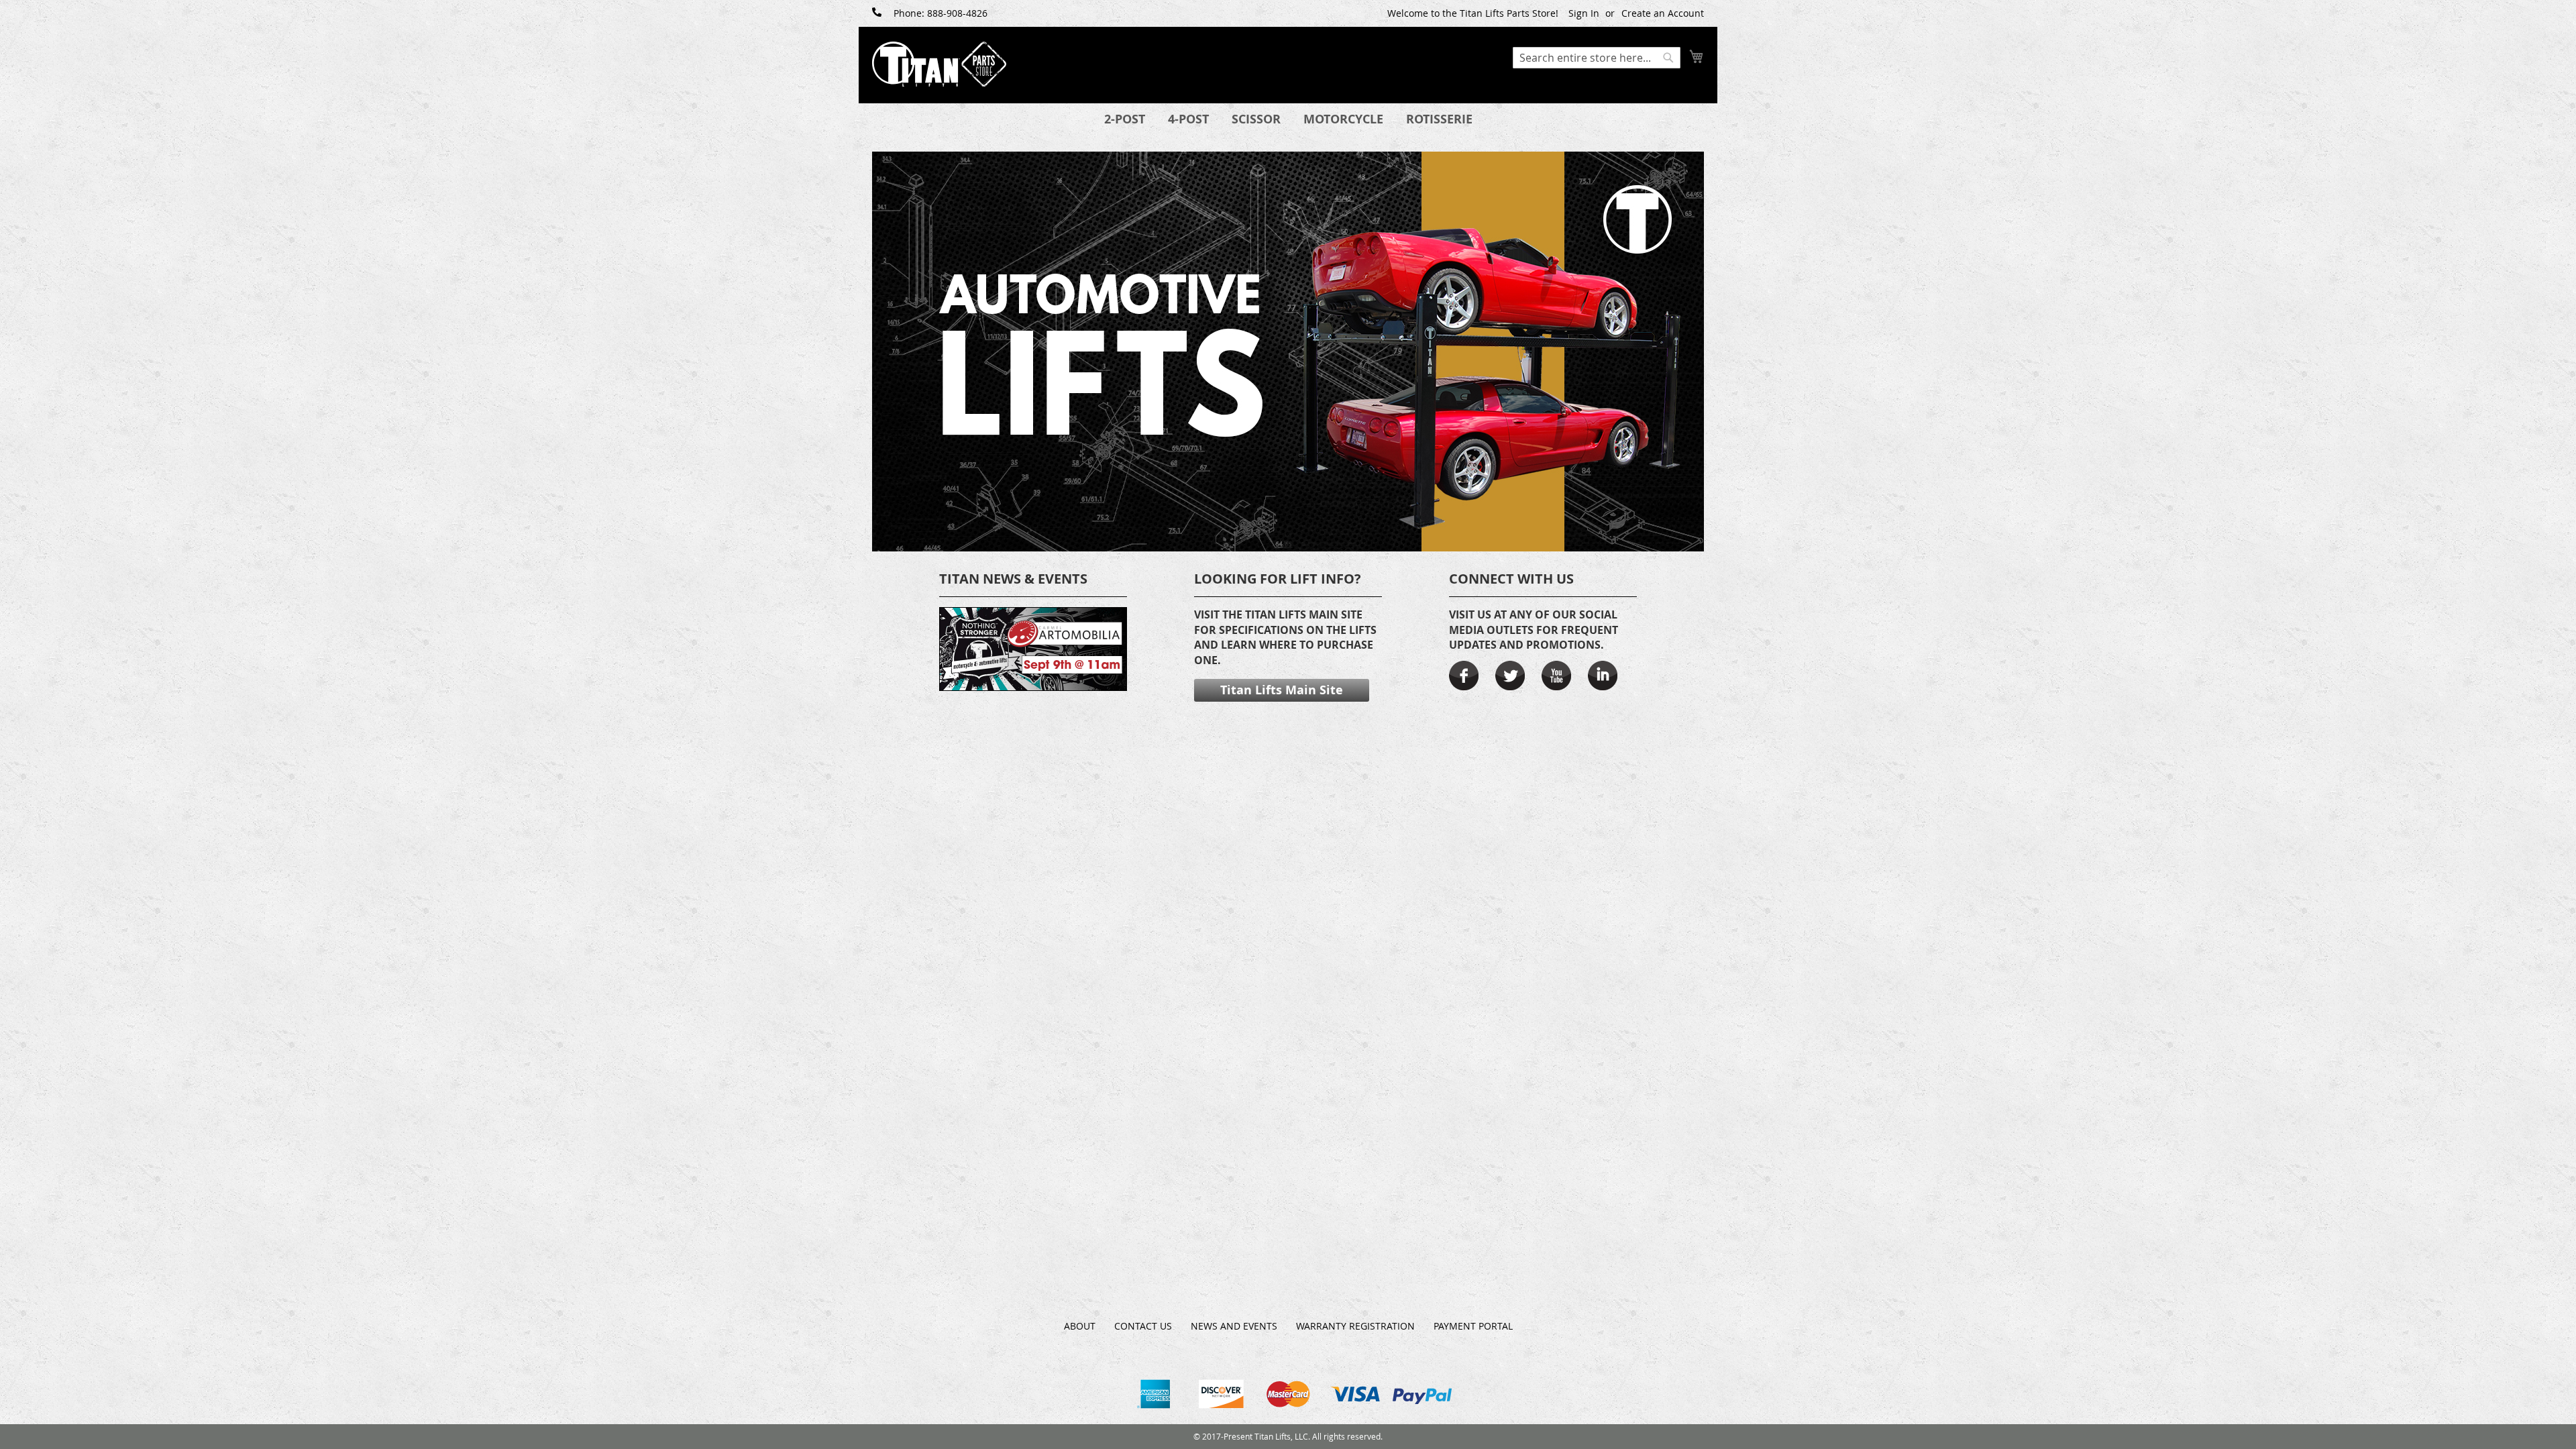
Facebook (1464, 676)
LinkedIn (1603, 676)
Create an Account (1663, 13)
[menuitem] (1125, 119)
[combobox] (1597, 58)
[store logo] (939, 64)
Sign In (1584, 13)
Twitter (1510, 676)
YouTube (1556, 676)
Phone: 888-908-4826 (941, 13)
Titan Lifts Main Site (1282, 690)
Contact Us (1143, 1326)
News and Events (1234, 1326)
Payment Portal (1473, 1326)
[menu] (1288, 119)
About (1080, 1326)
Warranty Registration (1355, 1326)
